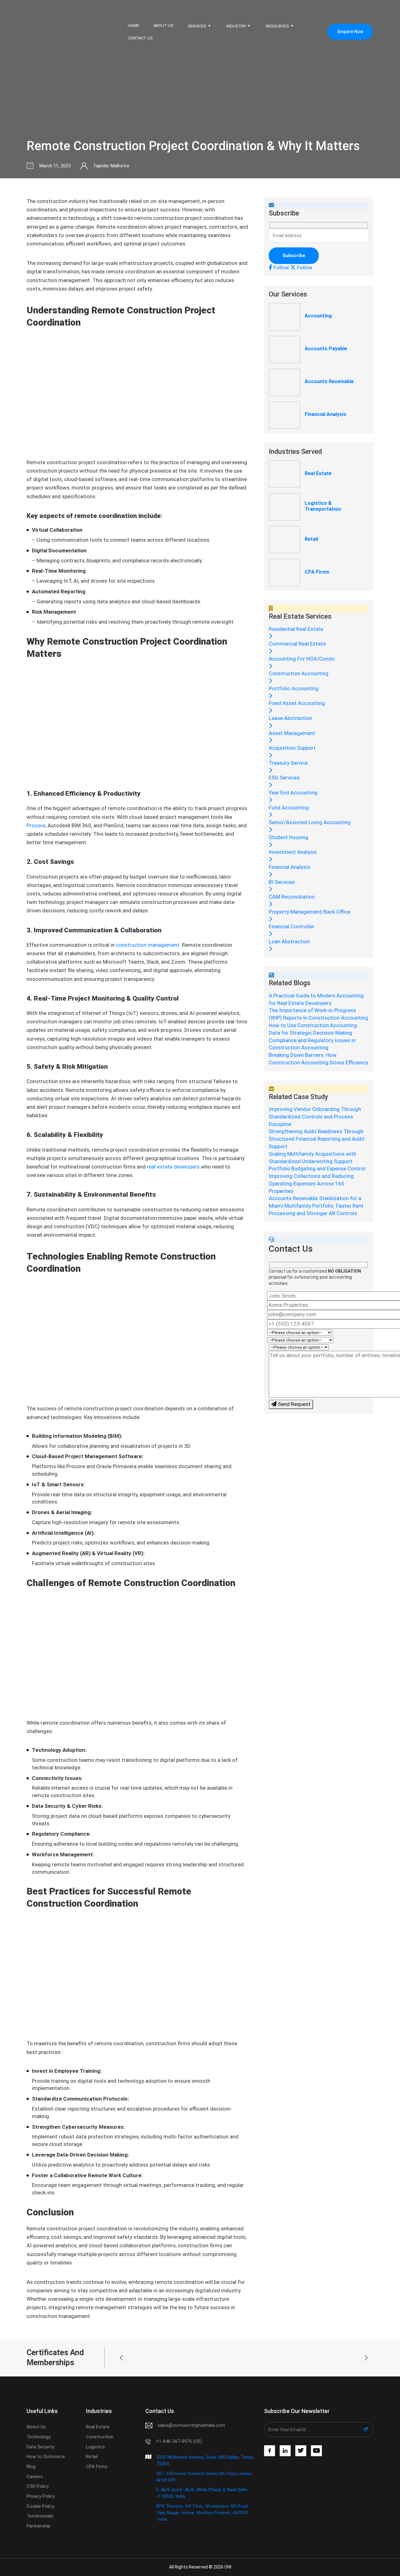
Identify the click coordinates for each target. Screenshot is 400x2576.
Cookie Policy (40, 2506)
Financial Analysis (325, 414)
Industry (236, 26)
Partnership (38, 2526)
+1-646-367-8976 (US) (179, 2441)
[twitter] (301, 2451)
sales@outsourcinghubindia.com (191, 2425)
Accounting (318, 316)
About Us (163, 25)
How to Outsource (46, 2457)
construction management (147, 945)
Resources (277, 26)
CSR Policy (38, 2486)
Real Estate (318, 473)
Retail (311, 539)
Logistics (95, 2447)
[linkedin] (285, 2451)
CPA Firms (317, 572)
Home (133, 25)
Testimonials (40, 2516)
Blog (31, 2467)
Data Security (40, 2447)
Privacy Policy (41, 2496)
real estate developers (173, 1167)
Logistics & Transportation (323, 506)
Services (197, 26)
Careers (35, 2477)
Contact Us (140, 38)
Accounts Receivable (329, 381)
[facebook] (270, 2451)
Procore (36, 825)
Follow (281, 267)
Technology (39, 2437)
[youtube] (316, 2451)
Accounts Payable (326, 349)
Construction (100, 2437)
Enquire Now (350, 32)
